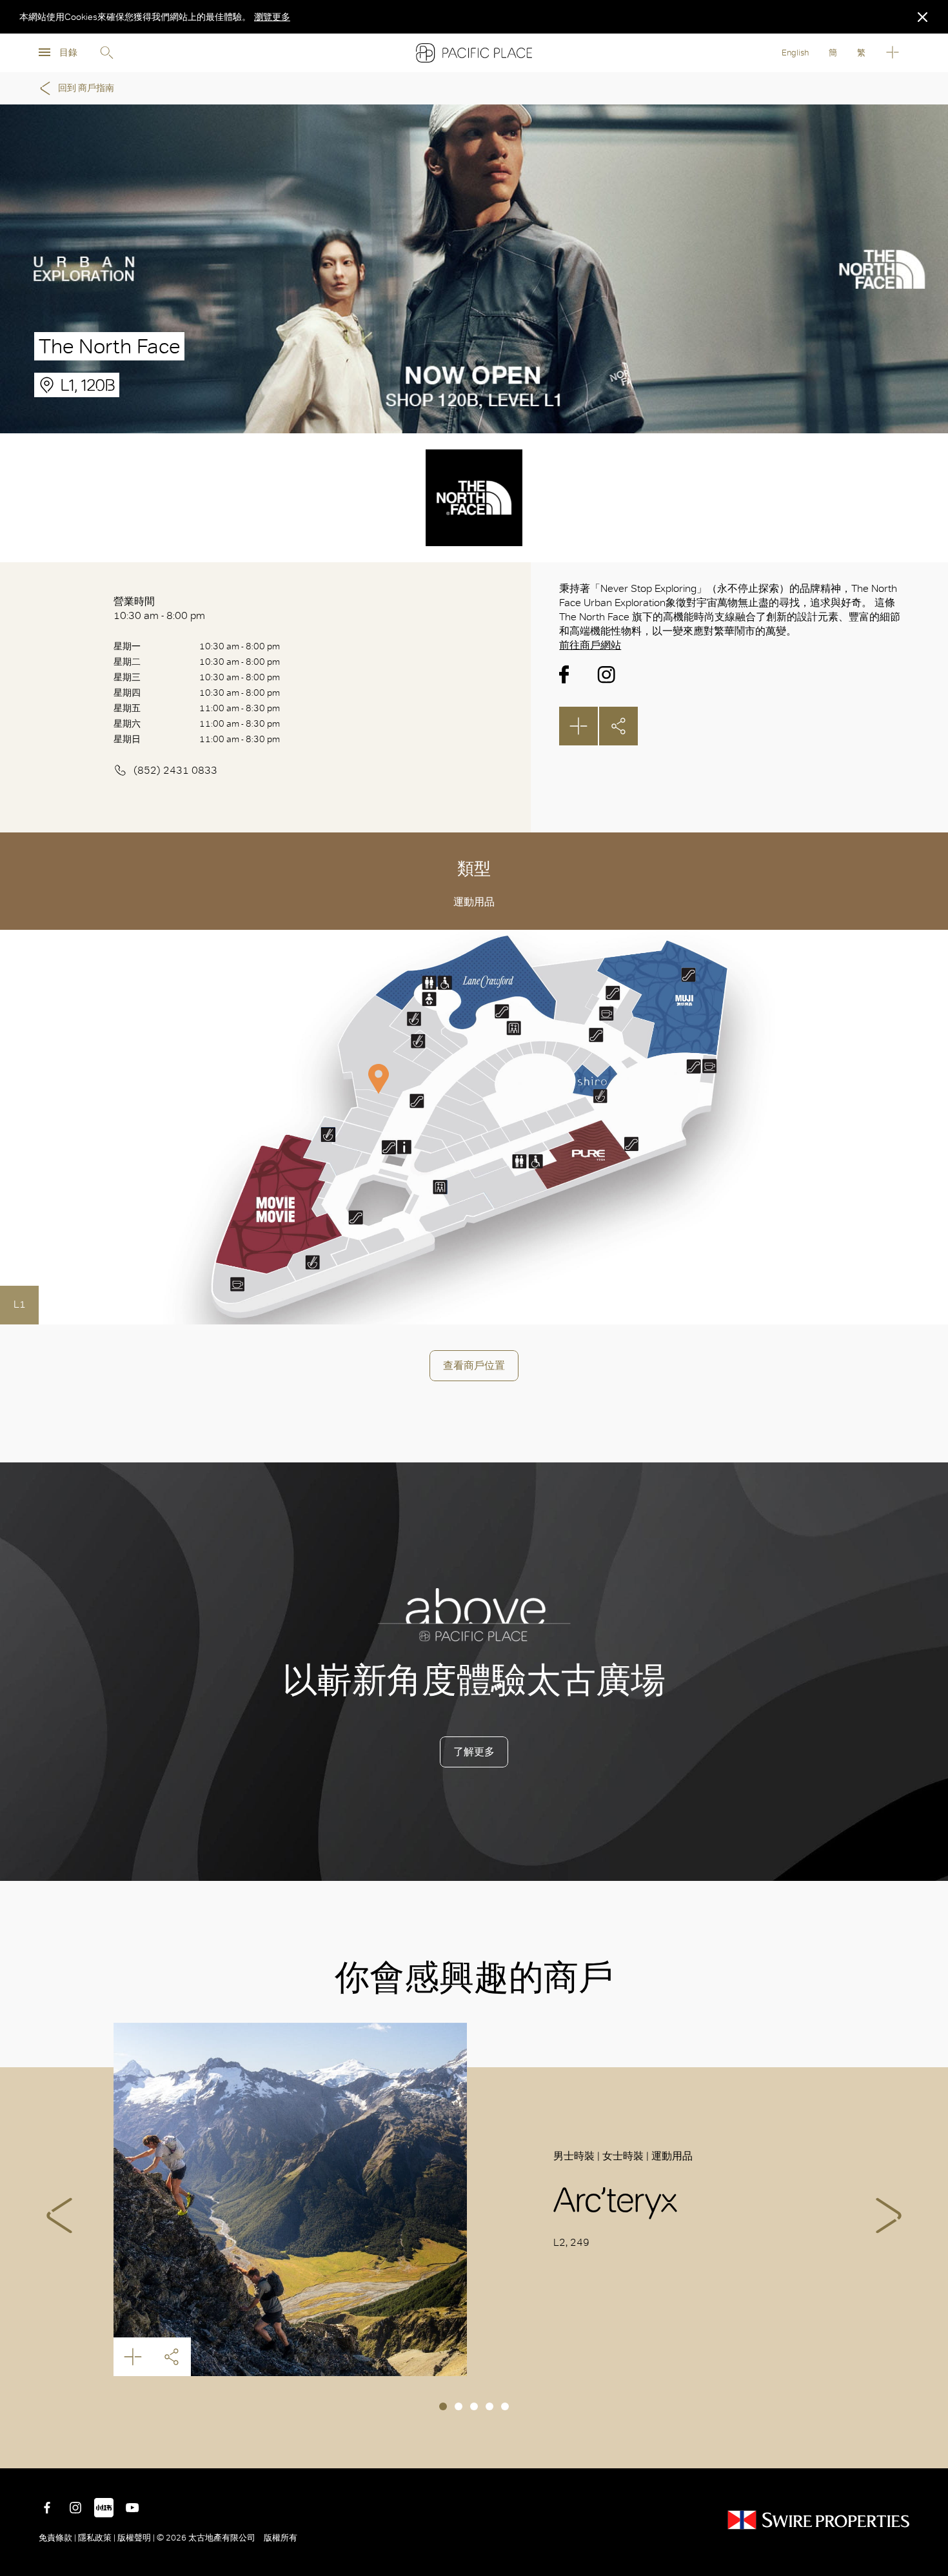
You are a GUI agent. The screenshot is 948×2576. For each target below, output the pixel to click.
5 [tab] (505, 2406)
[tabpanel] (474, 2199)
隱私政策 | (97, 2538)
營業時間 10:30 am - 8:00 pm (159, 608)
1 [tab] (443, 2406)
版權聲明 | (136, 2538)
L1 (20, 1304)
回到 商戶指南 (86, 88)
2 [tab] (459, 2406)
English (795, 53)
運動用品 (474, 902)
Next (889, 2216)
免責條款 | (58, 2538)
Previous (59, 2216)
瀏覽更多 (272, 17)
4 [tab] (489, 2406)
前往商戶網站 (590, 645)
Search (106, 53)
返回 (929, 2449)
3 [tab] (474, 2406)
